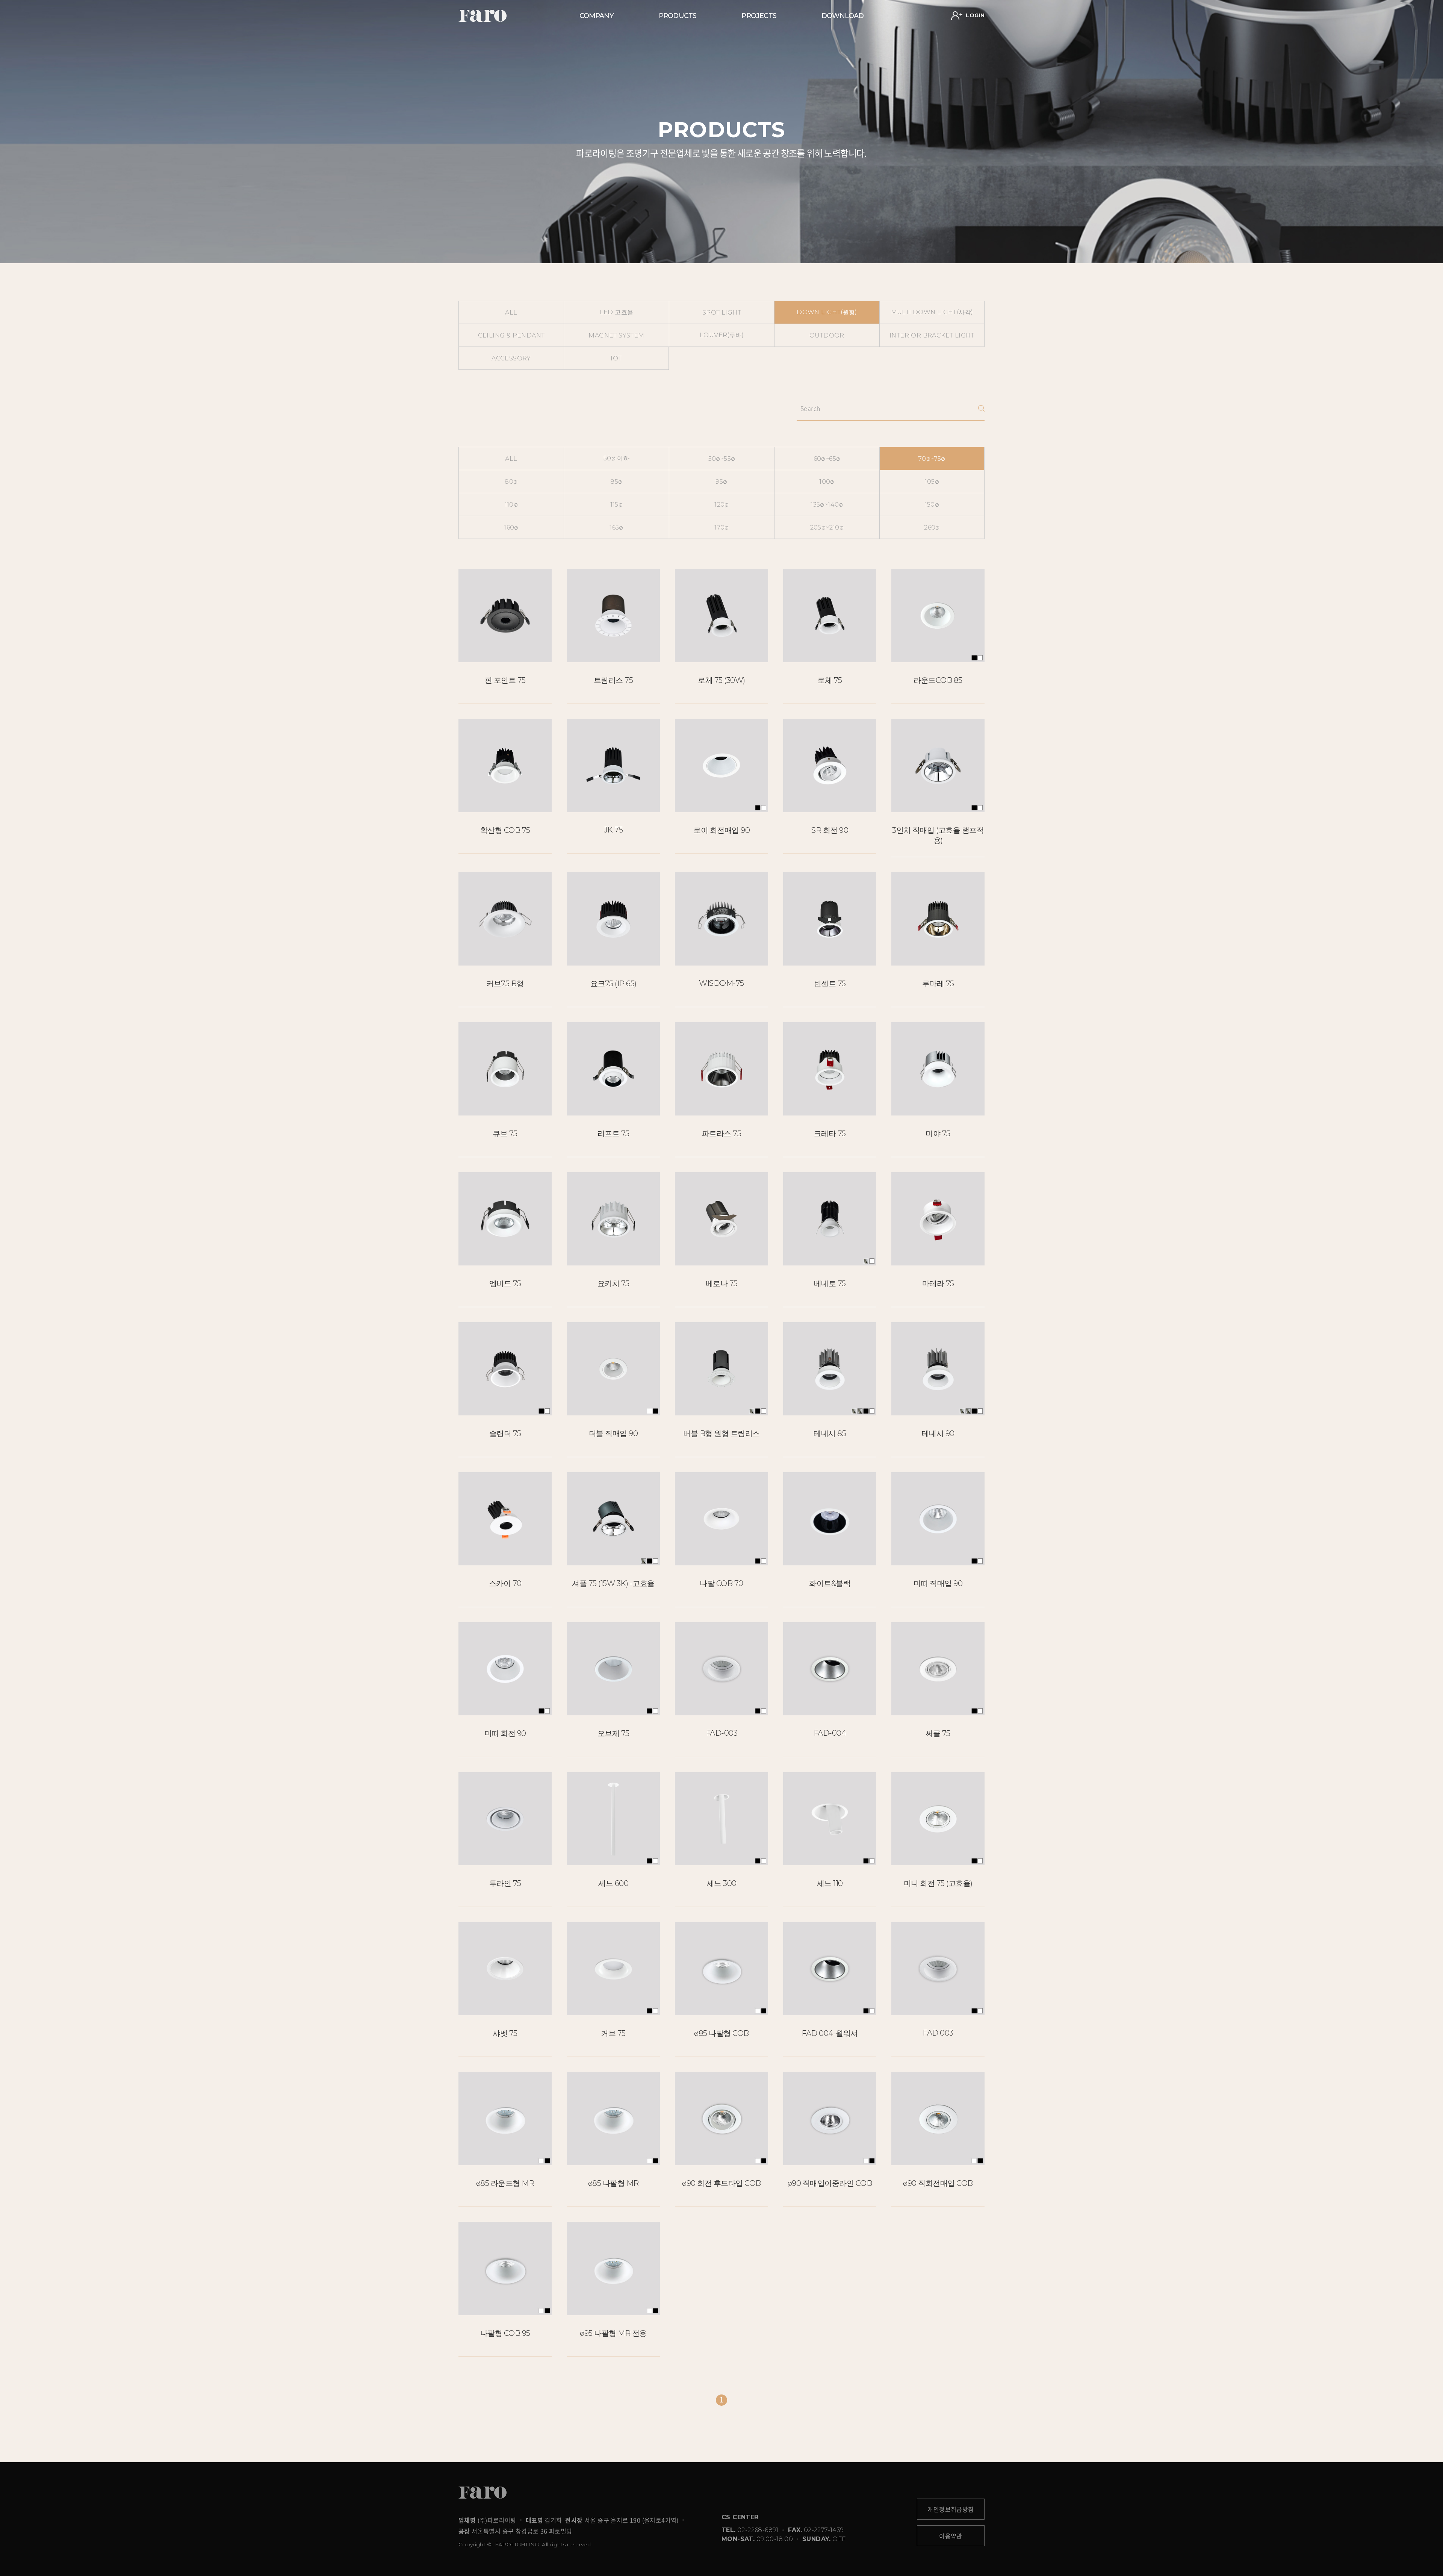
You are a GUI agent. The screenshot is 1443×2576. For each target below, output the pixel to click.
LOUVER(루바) (722, 335)
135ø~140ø (827, 505)
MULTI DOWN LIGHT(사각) (932, 312)
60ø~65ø (827, 459)
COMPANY (597, 16)
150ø (932, 505)
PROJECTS (759, 16)
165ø (616, 527)
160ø (511, 527)
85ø (616, 482)
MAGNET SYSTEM (616, 335)
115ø (617, 505)
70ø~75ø (932, 459)
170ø (722, 527)
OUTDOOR (827, 335)
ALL (511, 313)
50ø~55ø (722, 459)
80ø (511, 482)
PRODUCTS (678, 16)
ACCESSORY (511, 358)
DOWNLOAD (843, 16)
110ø (511, 505)
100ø (827, 482)
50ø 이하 (616, 458)
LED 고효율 (617, 312)
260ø (932, 527)
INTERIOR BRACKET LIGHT (932, 335)
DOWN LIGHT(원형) (827, 312)
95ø (721, 482)
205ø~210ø (827, 527)
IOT (616, 358)
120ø (722, 505)
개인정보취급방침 (951, 2509)
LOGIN (974, 15)
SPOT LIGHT (722, 313)
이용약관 (951, 2536)
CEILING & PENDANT (511, 335)
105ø (932, 482)
